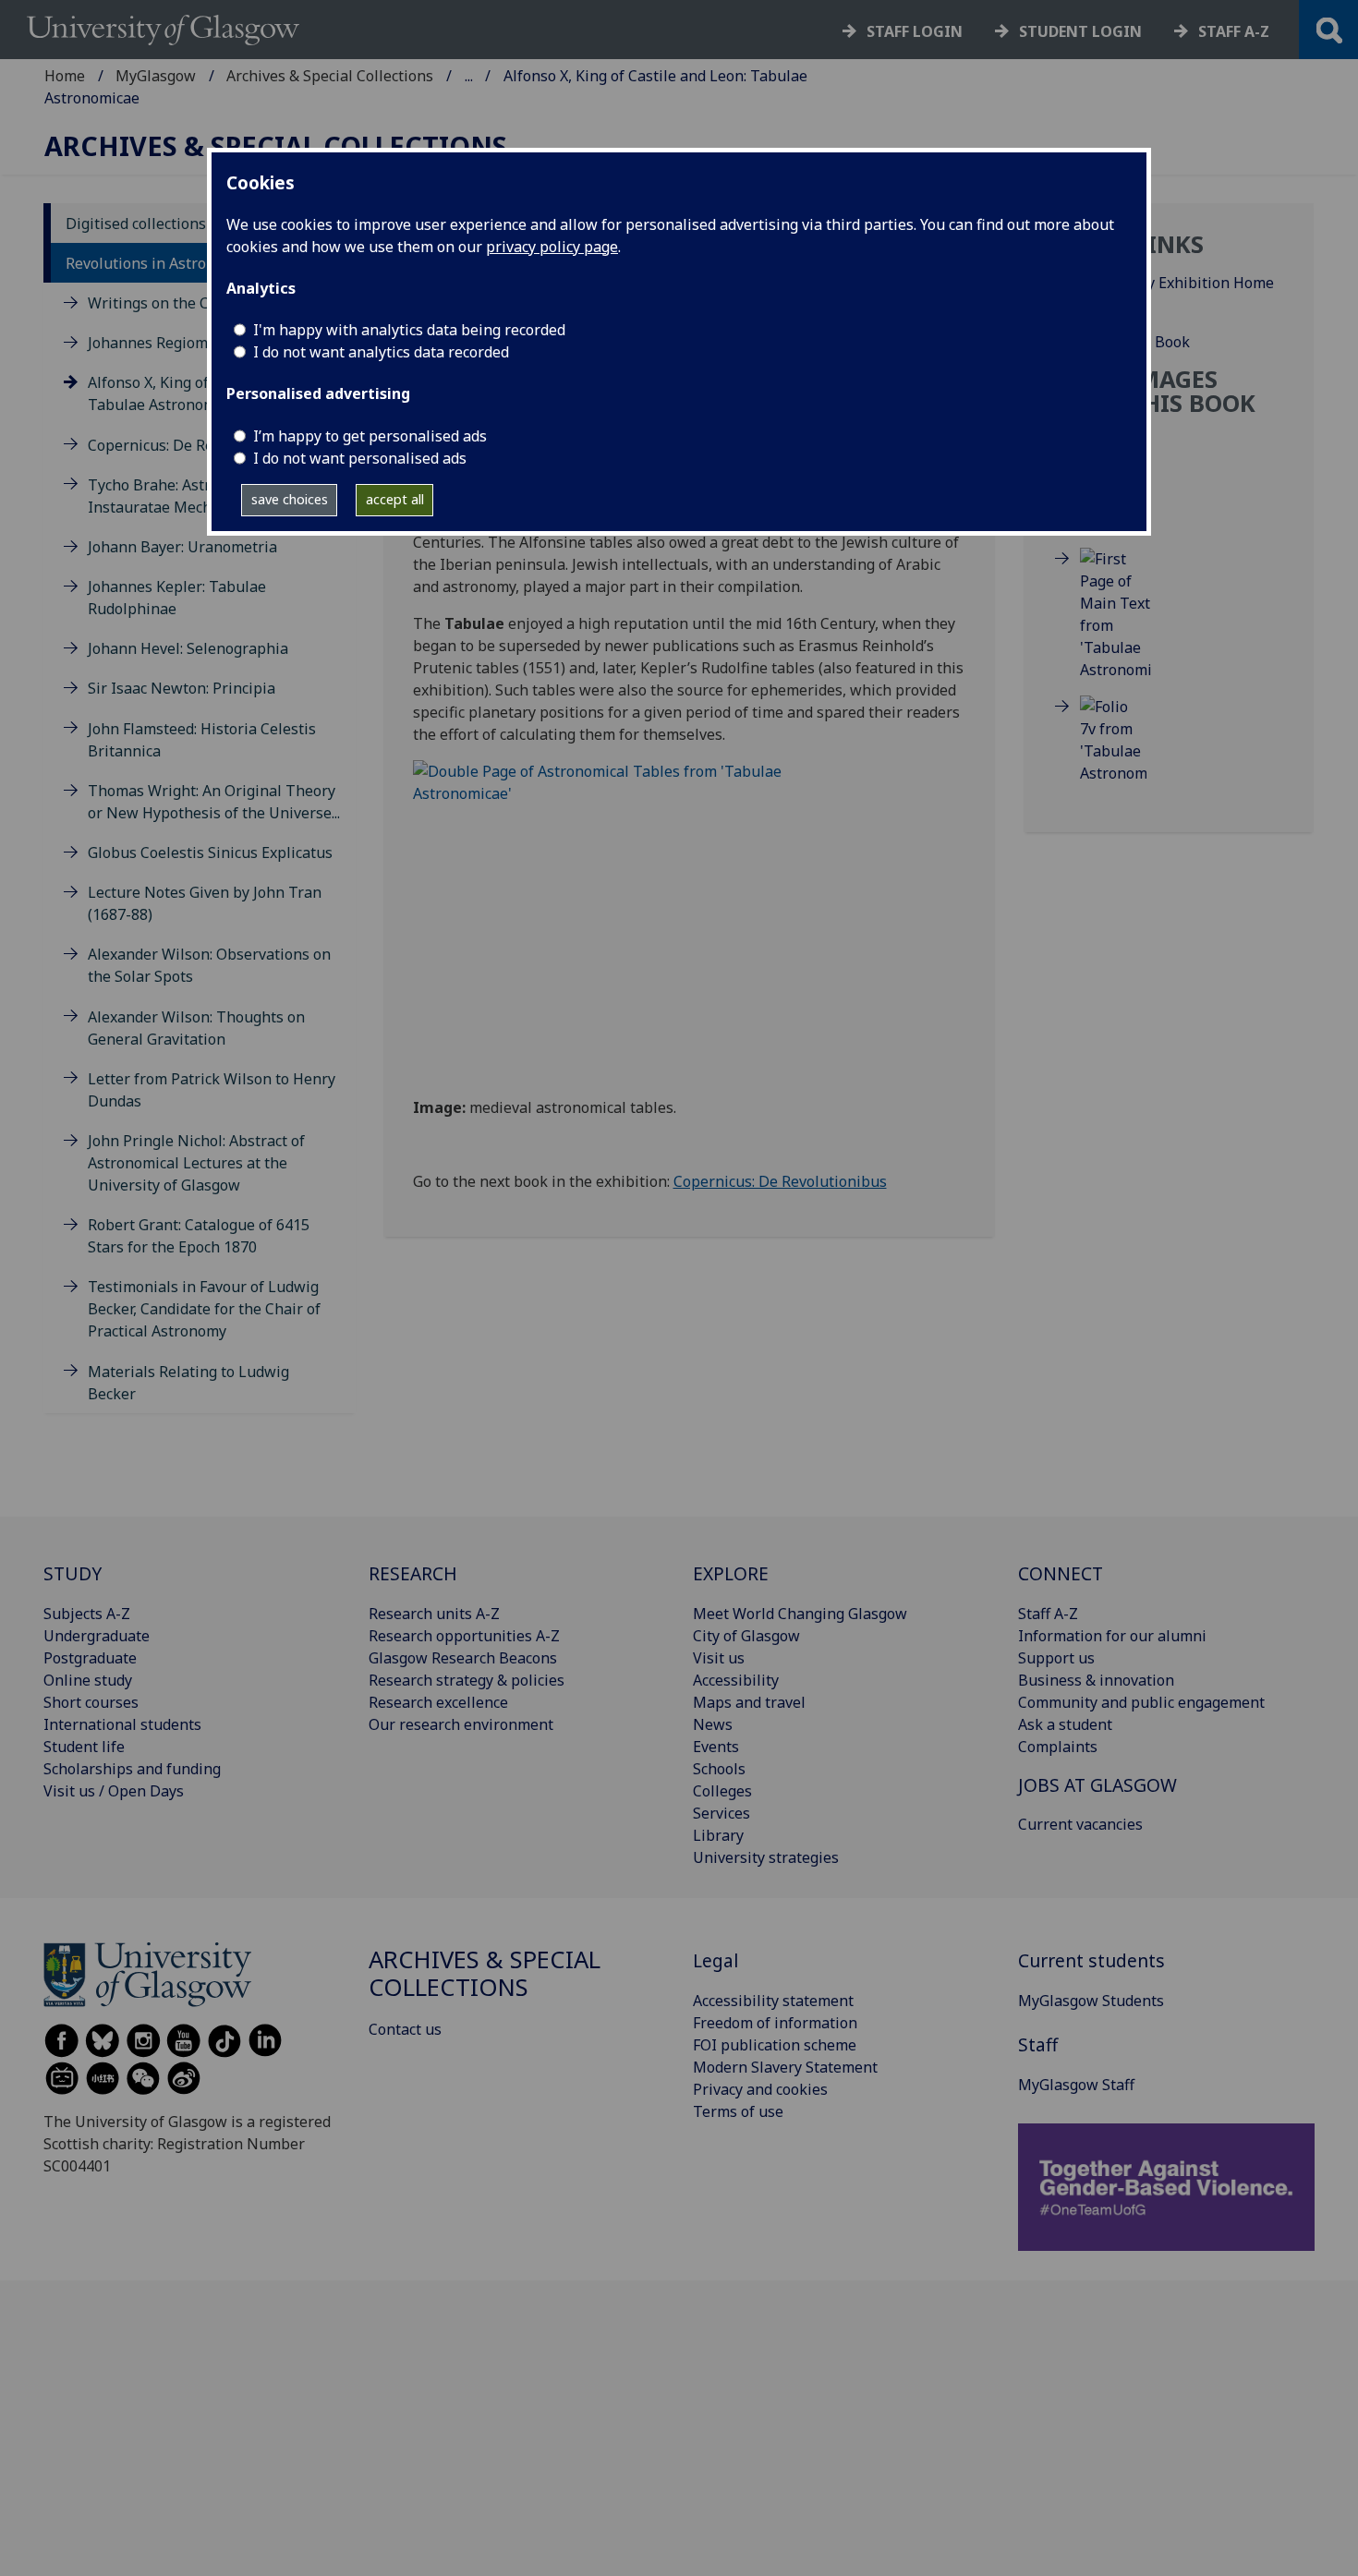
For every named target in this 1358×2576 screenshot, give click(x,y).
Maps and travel (749, 1702)
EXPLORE (731, 1573)
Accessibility (736, 1680)
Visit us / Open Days (114, 1791)
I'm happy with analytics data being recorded (409, 330)
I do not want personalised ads (360, 458)
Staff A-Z (1048, 1614)
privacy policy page (552, 247)
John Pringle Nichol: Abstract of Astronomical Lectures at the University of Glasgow (196, 1163)
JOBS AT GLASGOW (1097, 1785)
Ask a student (1065, 1724)
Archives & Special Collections (330, 76)
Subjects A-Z (87, 1614)
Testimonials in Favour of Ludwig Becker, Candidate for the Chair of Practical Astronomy (204, 1309)
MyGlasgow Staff (1076, 2085)
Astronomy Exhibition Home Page (1177, 294)
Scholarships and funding (132, 1769)
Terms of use (738, 2111)
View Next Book (1135, 342)
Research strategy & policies (467, 1680)
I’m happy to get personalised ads (370, 436)
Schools (719, 1769)
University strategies (766, 1857)
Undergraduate (97, 1636)
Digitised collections (136, 224)
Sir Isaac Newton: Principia (182, 688)
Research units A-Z (434, 1614)
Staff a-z (1234, 31)
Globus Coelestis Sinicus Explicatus (210, 853)
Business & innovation (1096, 1680)
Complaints (1058, 1747)
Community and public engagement (1141, 1702)
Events (716, 1747)
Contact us (405, 2029)
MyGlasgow (156, 76)
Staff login (915, 31)
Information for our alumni (1112, 1636)
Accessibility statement (773, 2001)
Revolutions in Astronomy (155, 263)
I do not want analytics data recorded (381, 352)
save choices (290, 499)
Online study (88, 1680)
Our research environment (461, 1724)
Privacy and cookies (760, 2089)
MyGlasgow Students (1091, 2001)
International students (122, 1724)
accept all (395, 499)
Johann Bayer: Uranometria (182, 547)
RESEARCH (413, 1573)
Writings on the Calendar (175, 303)
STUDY (73, 1573)
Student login (1080, 31)
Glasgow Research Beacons (463, 1658)
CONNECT (1061, 1573)
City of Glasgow (746, 1636)
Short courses (91, 1702)
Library (718, 1835)
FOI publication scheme (775, 2045)
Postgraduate (90, 1658)
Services (721, 1813)
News (713, 1724)
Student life (84, 1747)
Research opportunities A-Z (464, 1636)
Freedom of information (775, 2023)
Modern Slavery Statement (785, 2067)
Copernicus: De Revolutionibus (194, 445)
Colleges (722, 1791)
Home (65, 76)
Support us (1056, 1658)
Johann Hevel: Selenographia (188, 648)
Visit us (719, 1658)
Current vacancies (1080, 1824)
